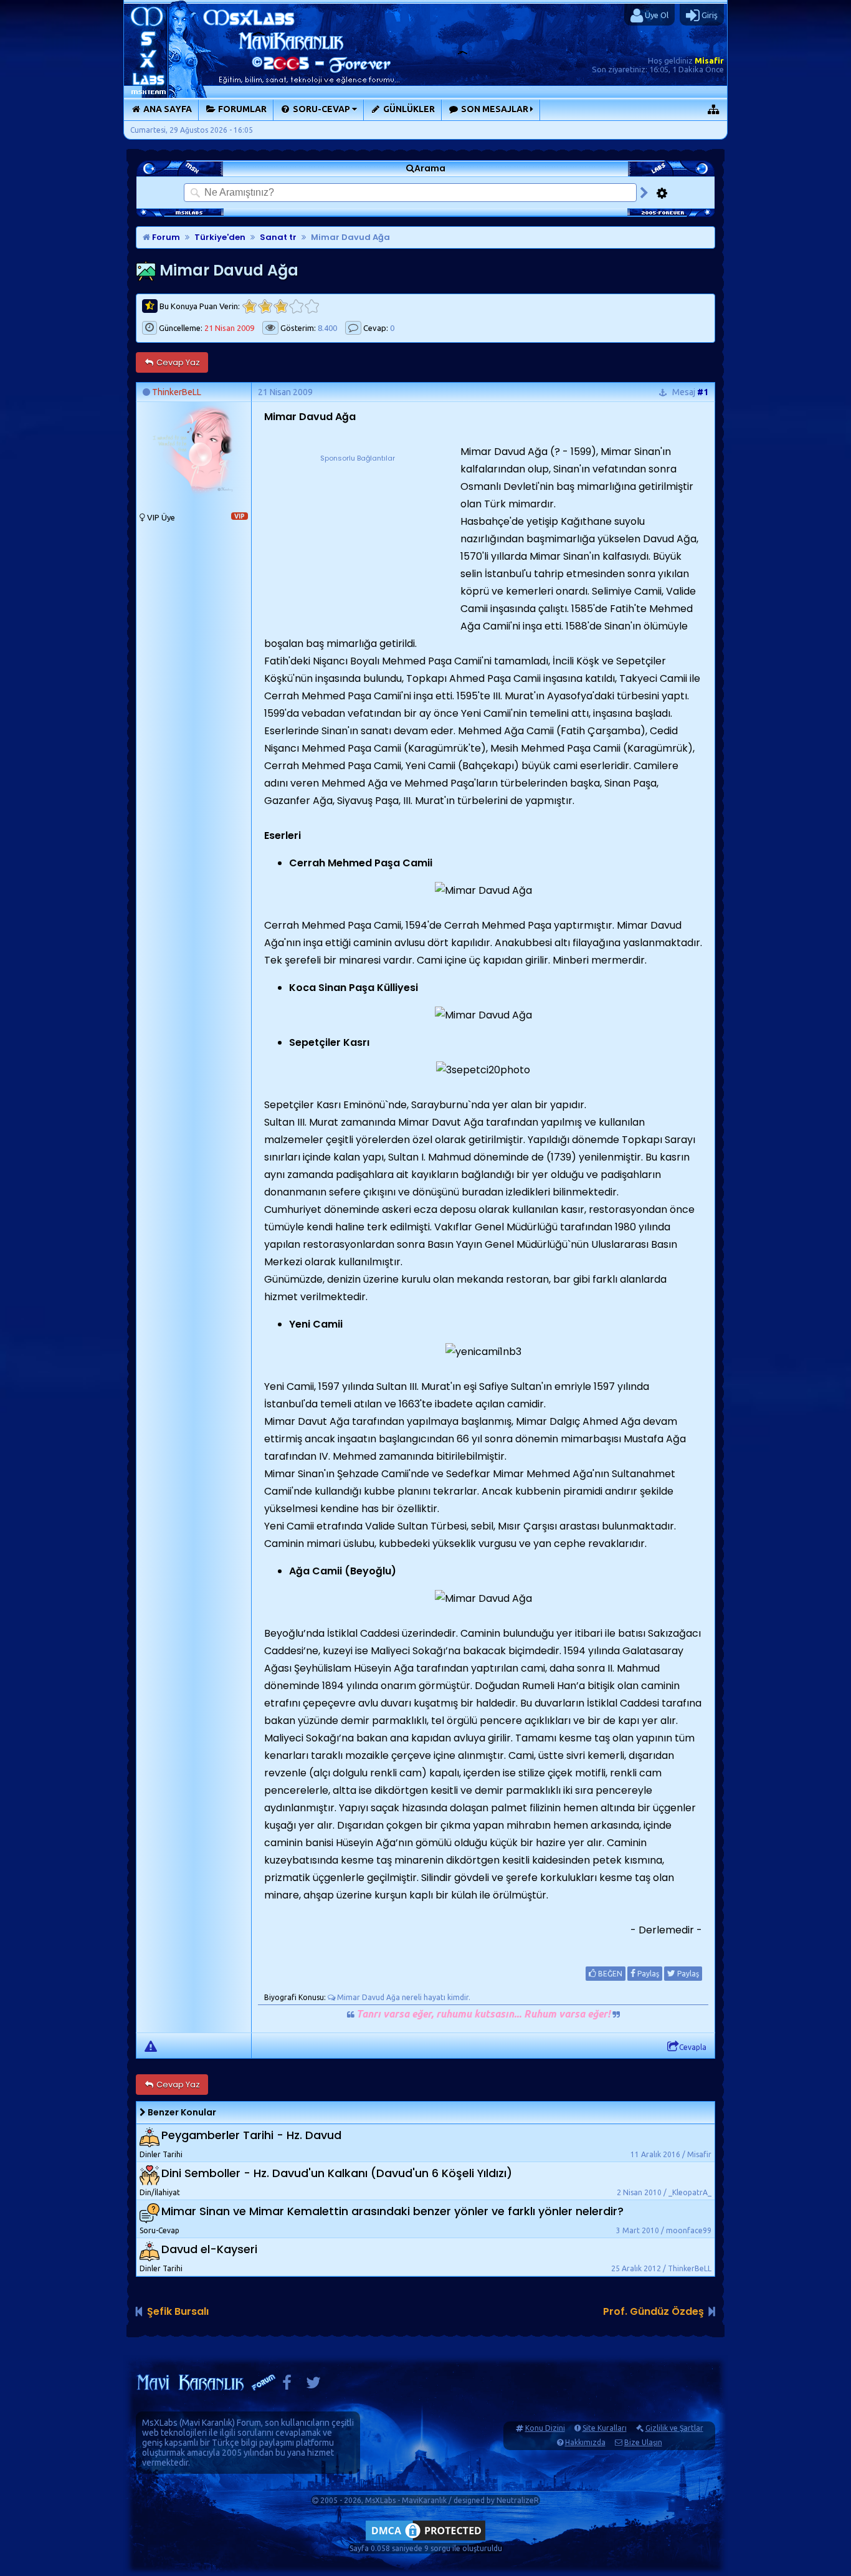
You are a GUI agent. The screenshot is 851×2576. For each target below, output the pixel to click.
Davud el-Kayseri (209, 2250)
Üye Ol (656, 15)
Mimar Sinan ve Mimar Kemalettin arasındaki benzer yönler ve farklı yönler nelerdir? (392, 2212)
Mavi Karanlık (207, 2423)
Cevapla (693, 2047)
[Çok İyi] (312, 306)
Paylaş (647, 1974)
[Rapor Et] (151, 2046)
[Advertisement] (358, 542)
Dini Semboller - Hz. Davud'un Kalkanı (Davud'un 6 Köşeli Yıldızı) (337, 2174)
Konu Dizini (545, 2428)
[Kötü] (265, 306)
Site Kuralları (605, 2428)
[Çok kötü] (250, 306)
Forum (165, 237)
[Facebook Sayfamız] (287, 2386)
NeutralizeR (518, 2500)
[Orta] (281, 306)
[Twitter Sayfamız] (313, 2386)
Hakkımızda (585, 2442)
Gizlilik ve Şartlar (674, 2428)
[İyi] (296, 306)
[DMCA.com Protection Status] (425, 2540)
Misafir (709, 60)
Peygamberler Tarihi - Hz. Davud (251, 2136)
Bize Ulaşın (643, 2442)
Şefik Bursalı (178, 2311)
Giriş (709, 15)
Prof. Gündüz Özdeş (654, 2311)
